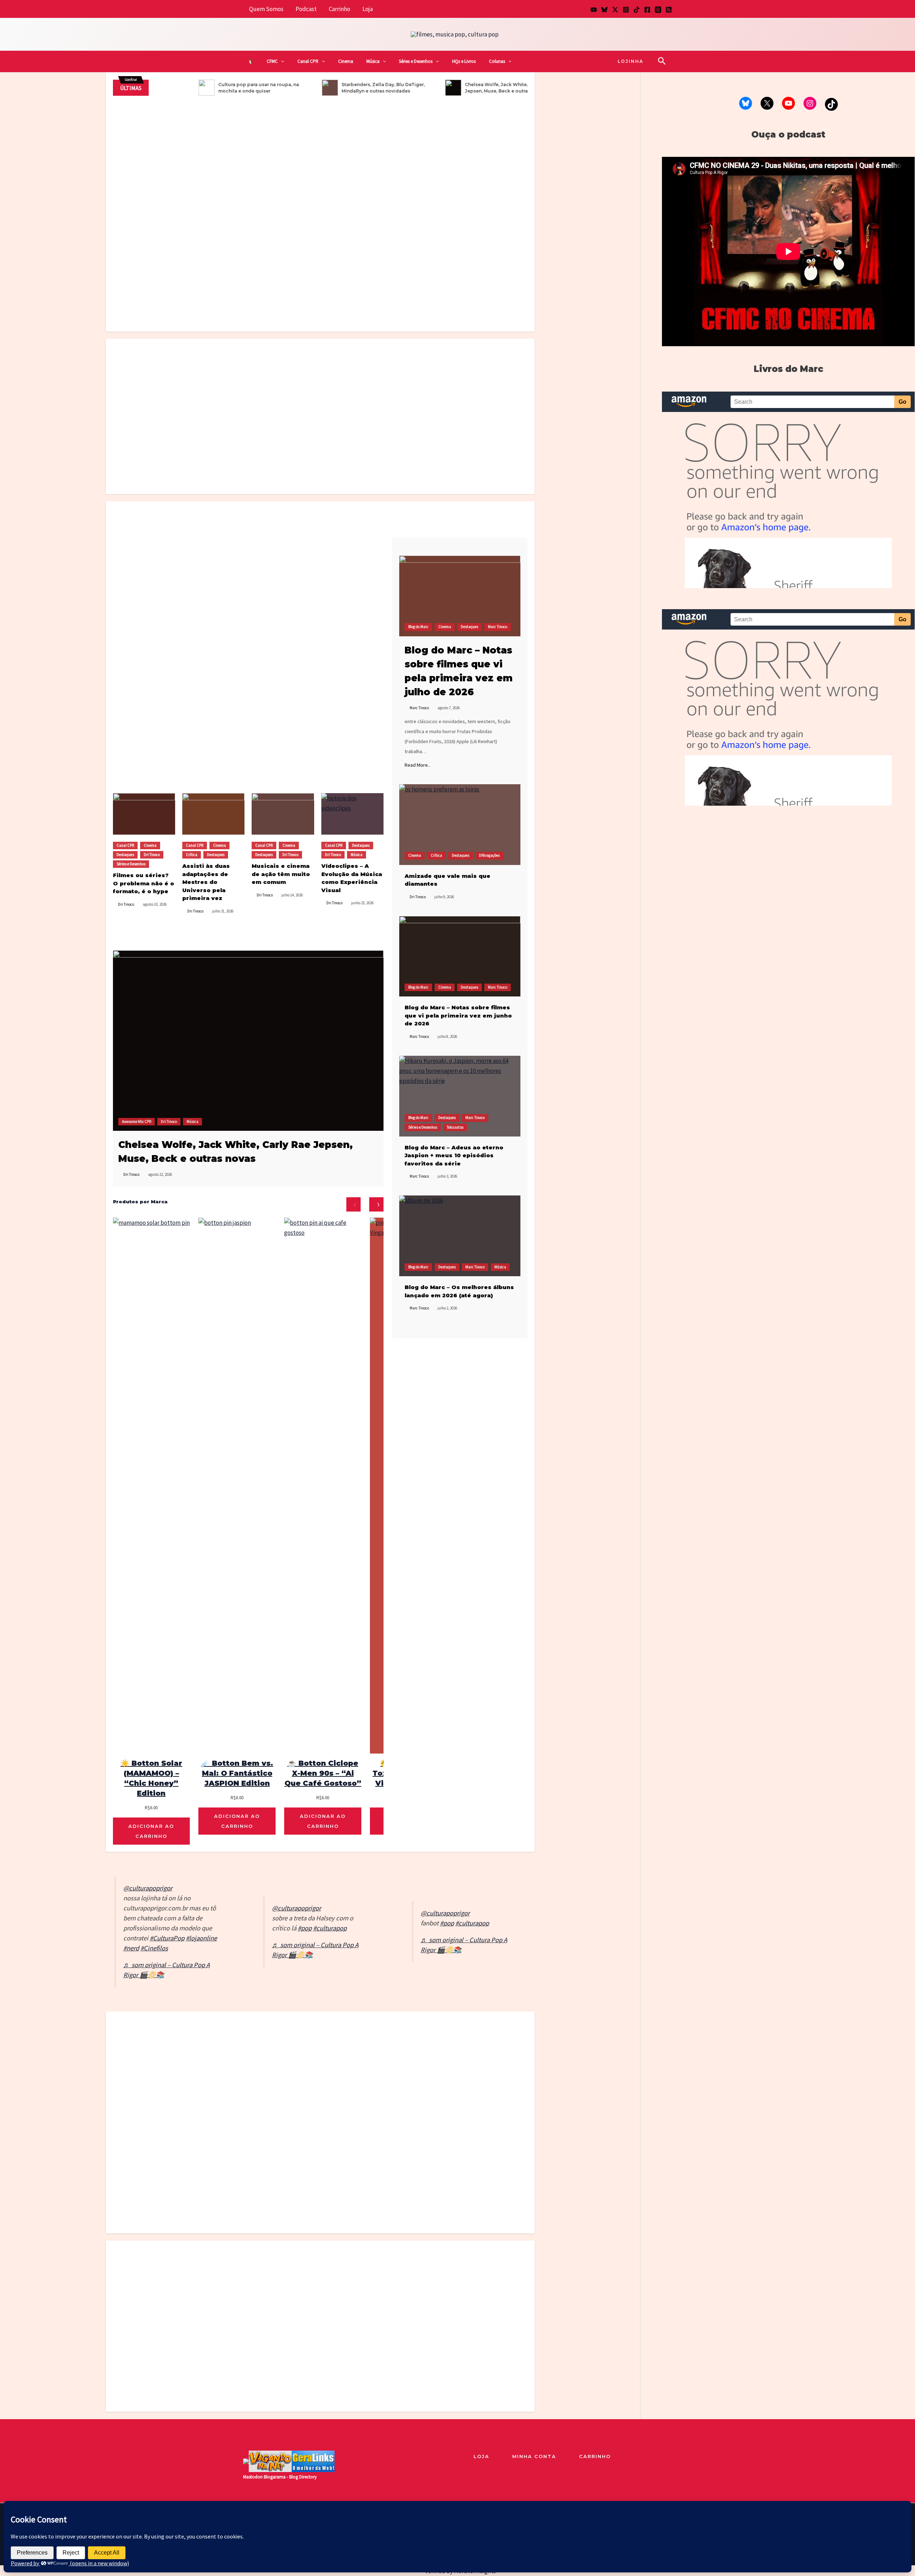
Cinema (346, 61)
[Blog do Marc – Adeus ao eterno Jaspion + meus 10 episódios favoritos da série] (460, 1096)
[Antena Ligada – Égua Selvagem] (243, 2055)
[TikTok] (637, 10)
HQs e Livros (464, 61)
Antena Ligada (236, 2080)
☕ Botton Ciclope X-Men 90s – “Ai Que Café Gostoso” (323, 1773)
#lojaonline (201, 1938)
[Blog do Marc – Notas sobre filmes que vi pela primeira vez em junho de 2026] (460, 956)
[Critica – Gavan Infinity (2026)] (373, 398)
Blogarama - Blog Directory (290, 2477)
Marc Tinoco (282, 286)
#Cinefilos (154, 1948)
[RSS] (669, 10)
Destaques (256, 286)
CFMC (272, 61)
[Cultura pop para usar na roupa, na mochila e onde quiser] (445, 184)
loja (481, 2456)
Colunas (497, 61)
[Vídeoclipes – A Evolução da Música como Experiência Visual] (352, 814)
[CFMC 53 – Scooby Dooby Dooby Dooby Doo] (283, 549)
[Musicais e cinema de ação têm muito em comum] (283, 814)
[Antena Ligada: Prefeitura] (397, 2055)
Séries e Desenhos (416, 61)
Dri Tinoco (130, 165)
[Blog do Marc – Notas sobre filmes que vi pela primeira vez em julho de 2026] (445, 298)
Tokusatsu (342, 286)
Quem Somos (266, 9)
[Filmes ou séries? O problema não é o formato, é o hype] (445, 239)
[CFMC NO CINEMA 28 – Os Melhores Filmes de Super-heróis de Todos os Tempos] (213, 549)
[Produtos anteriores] (353, 1204)
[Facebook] (647, 10)
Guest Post (441, 2048)
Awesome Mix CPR (137, 1122)
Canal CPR (308, 61)
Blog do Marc (478, 280)
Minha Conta (534, 2456)
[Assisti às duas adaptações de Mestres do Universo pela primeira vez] (268, 398)
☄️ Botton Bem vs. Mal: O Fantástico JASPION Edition (237, 1773)
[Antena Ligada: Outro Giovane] (346, 2055)
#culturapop (330, 1928)
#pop (305, 1928)
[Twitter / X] (615, 10)
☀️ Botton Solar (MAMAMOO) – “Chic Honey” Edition (151, 1778)
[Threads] (658, 10)
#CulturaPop (167, 1938)
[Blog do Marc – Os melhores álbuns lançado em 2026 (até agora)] (460, 1236)
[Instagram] (626, 10)
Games (513, 2044)
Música (373, 61)
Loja (368, 9)
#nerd (131, 1948)
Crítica (235, 286)
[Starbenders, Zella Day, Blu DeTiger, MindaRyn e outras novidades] (478, 2300)
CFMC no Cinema (153, 155)
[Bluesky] (604, 10)
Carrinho (340, 9)
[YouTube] (594, 10)
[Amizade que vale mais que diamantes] (460, 825)
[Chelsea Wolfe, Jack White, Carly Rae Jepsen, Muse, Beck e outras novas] (248, 1040)
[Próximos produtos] (376, 1204)
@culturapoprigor (148, 1888)
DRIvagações (489, 855)
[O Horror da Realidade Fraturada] (478, 398)
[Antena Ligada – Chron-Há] (295, 2055)
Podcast (306, 9)
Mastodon (253, 2477)
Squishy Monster (130, 2074)
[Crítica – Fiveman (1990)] (320, 214)
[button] (281, 61)
